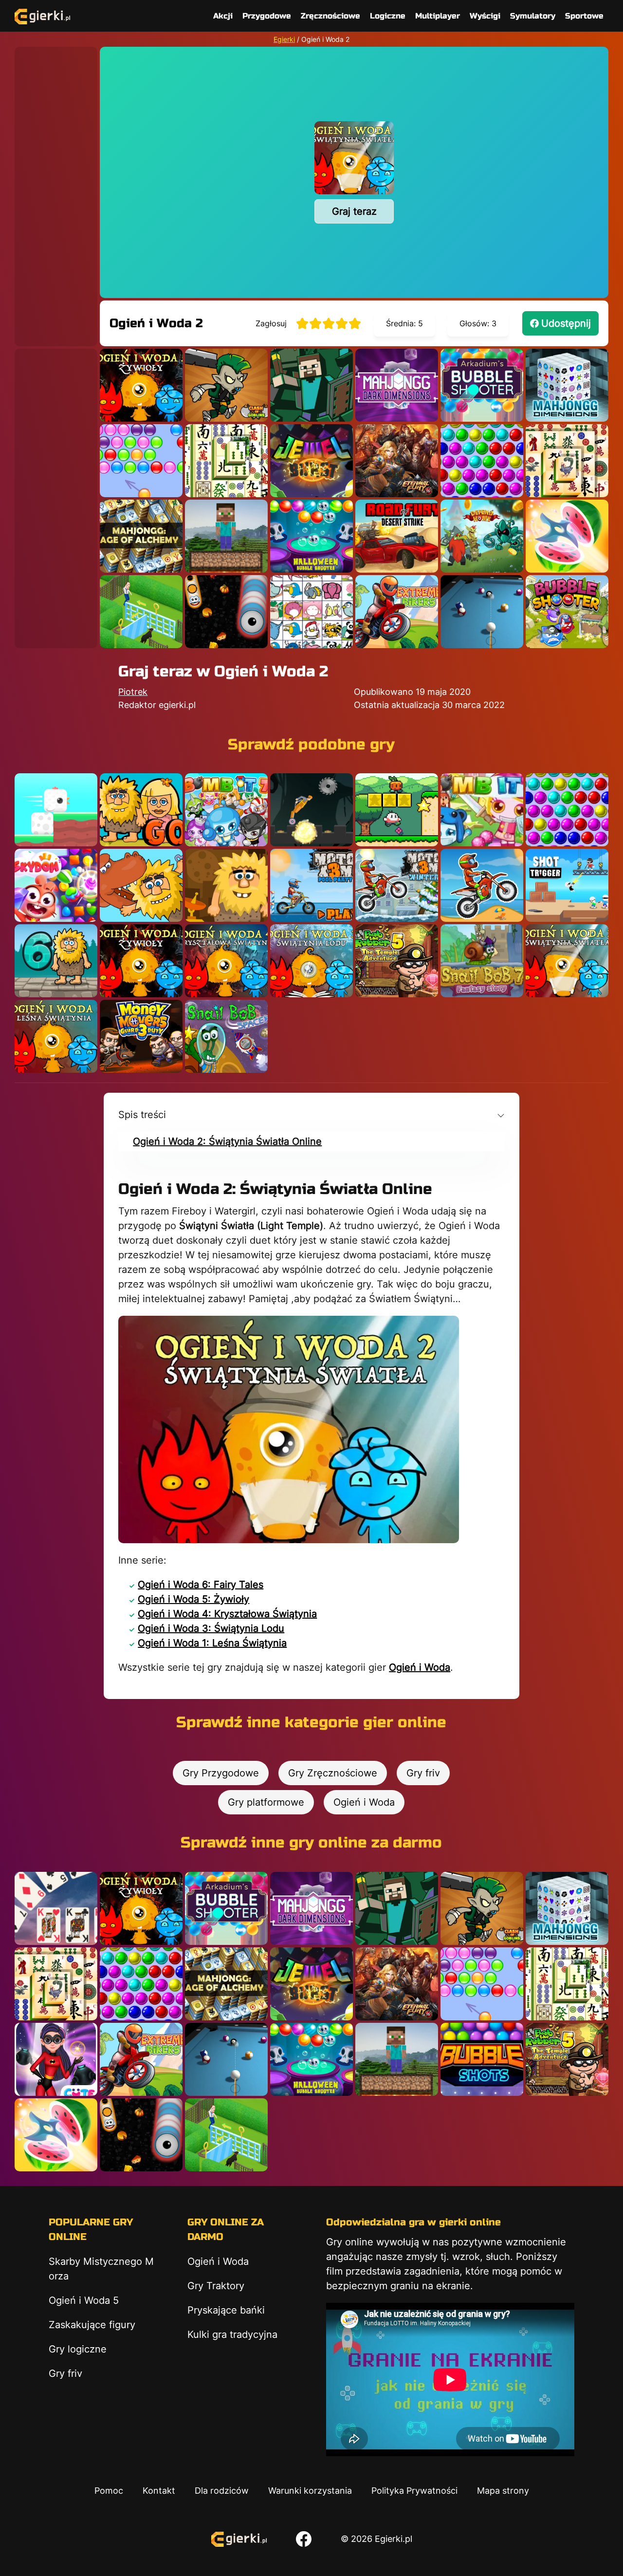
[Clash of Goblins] (226, 385)
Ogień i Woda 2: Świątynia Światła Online (227, 1141)
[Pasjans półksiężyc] (56, 1908)
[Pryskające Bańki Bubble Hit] (141, 461)
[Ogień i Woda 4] (226, 961)
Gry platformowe (266, 1802)
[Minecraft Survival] (226, 536)
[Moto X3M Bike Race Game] (482, 885)
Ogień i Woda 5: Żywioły (193, 1599)
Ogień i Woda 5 (84, 2300)
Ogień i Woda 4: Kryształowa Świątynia (227, 1614)
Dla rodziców (222, 2491)
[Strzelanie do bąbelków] (311, 536)
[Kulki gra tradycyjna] (482, 461)
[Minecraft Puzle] (311, 385)
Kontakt (159, 2491)
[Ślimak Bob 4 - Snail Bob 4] (226, 1036)
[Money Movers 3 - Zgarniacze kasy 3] (141, 1036)
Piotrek (133, 692)
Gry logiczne (78, 2349)
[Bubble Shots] (482, 2059)
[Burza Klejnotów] (311, 461)
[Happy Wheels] (311, 810)
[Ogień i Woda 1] (56, 1036)
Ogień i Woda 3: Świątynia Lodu (211, 1628)
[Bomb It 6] (482, 810)
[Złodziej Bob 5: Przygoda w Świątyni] (397, 961)
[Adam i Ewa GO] (141, 810)
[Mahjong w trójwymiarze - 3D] (567, 385)
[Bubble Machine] (567, 612)
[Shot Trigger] (567, 885)
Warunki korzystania (310, 2491)
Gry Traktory (216, 2286)
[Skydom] (56, 885)
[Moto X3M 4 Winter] (397, 885)
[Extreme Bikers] (397, 612)
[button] (311, 1115)
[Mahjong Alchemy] (141, 536)
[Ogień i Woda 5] (141, 385)
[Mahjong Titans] (567, 461)
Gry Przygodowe (221, 1773)
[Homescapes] (141, 612)
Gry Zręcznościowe (333, 1773)
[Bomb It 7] (226, 810)
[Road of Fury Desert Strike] (397, 536)
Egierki (284, 39)
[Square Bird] (56, 810)
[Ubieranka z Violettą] (56, 2059)
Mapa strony (503, 2491)
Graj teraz (354, 211)
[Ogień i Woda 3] (311, 961)
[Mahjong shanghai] (226, 461)
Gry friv (423, 1773)
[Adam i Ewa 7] (141, 885)
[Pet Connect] (311, 612)
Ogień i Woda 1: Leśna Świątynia (212, 1643)
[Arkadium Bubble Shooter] (482, 385)
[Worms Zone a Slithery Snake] (226, 612)
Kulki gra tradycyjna (232, 2334)
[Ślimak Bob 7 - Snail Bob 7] (482, 961)
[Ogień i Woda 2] (567, 961)
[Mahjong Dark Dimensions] (397, 385)
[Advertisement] (56, 193)
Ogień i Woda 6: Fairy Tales (201, 1585)
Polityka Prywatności (414, 2491)
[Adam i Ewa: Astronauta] (226, 885)
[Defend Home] (482, 536)
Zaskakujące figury (92, 2325)
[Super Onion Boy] (397, 810)
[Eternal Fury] (397, 461)
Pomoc (109, 2491)
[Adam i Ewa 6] (56, 961)
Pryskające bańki (226, 2310)
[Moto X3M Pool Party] (311, 885)
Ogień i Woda (420, 1667)
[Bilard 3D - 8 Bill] (482, 612)
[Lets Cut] (567, 536)
